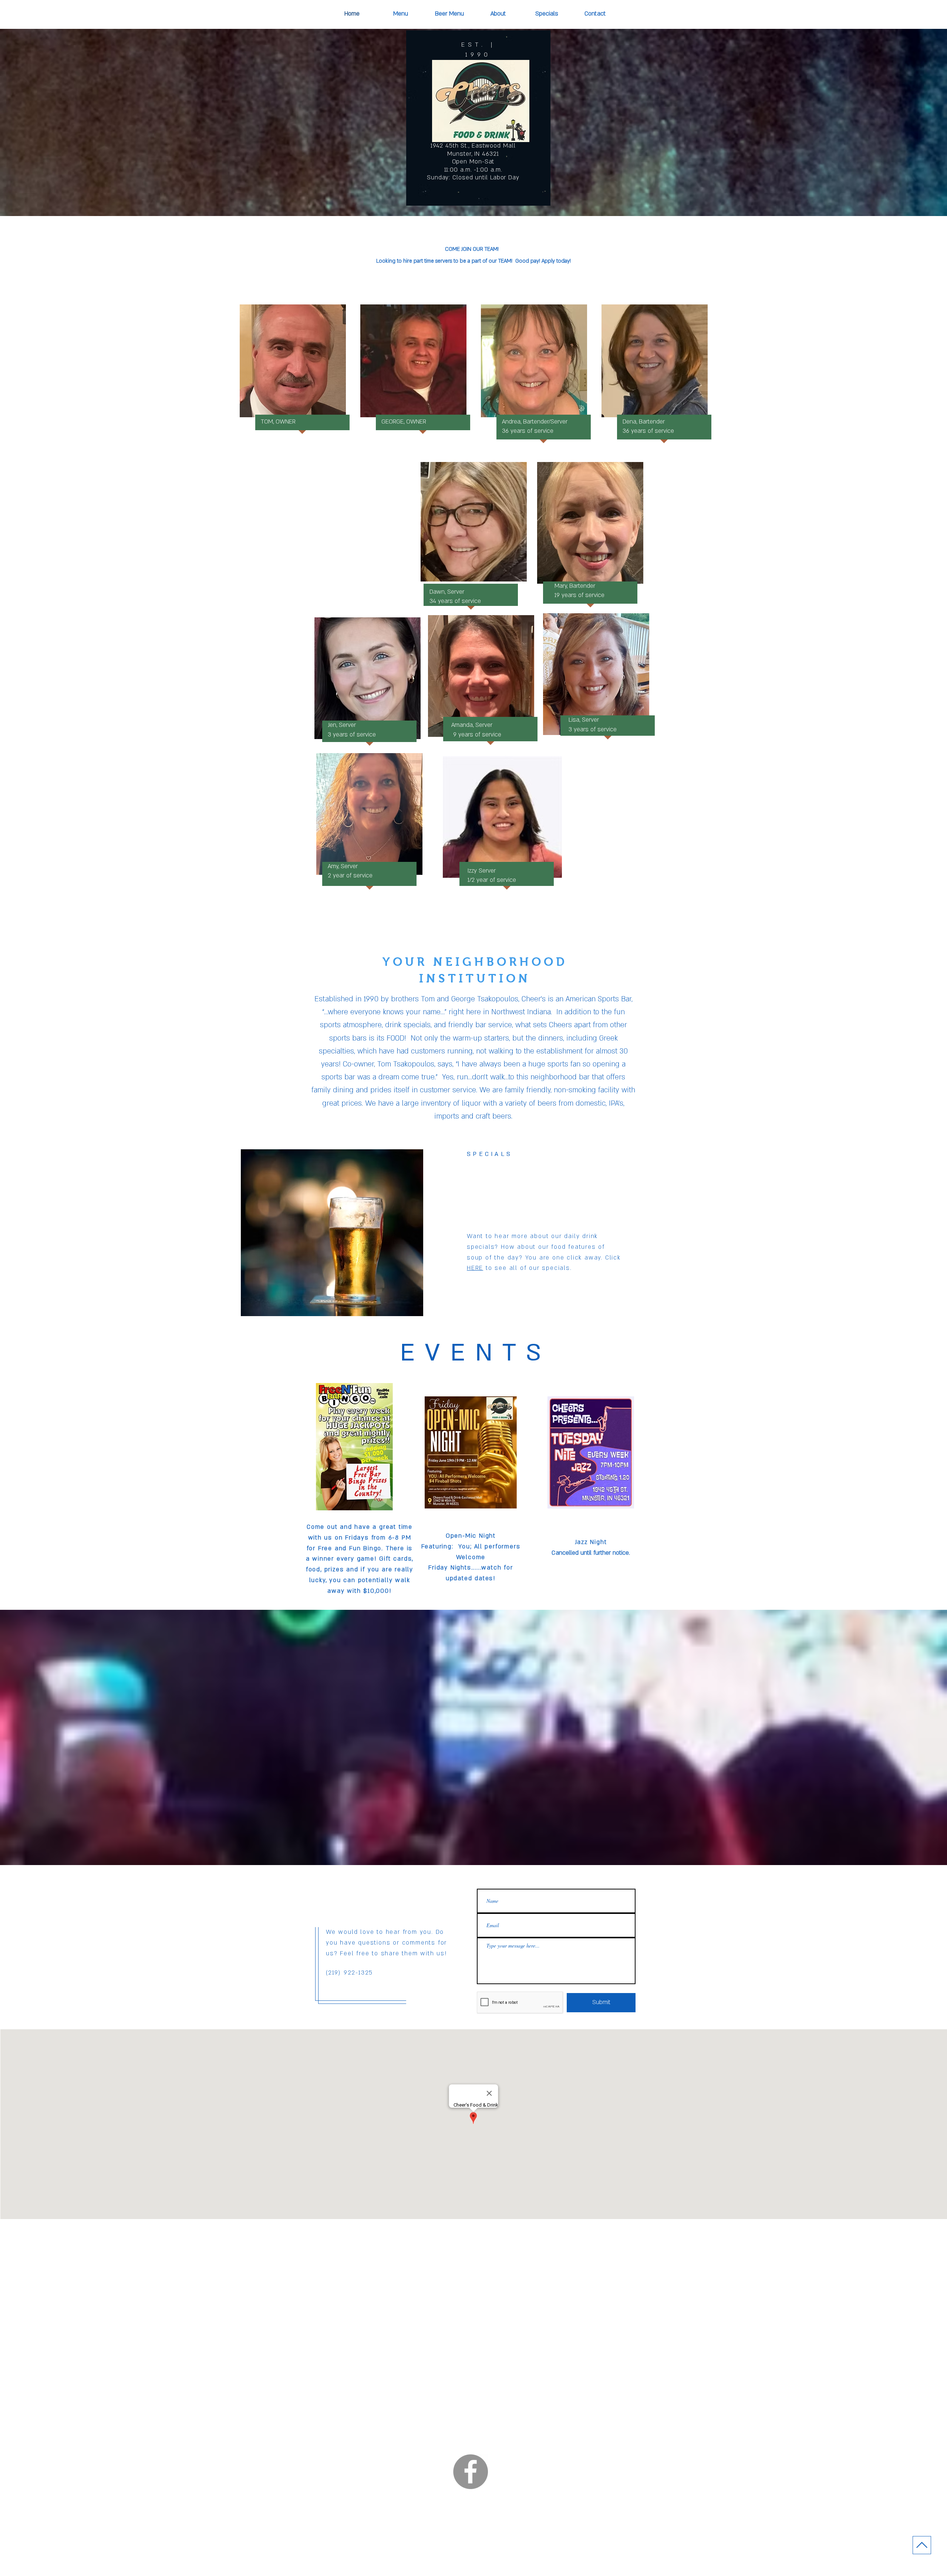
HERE (475, 1268)
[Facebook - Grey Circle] (471, 2472)
